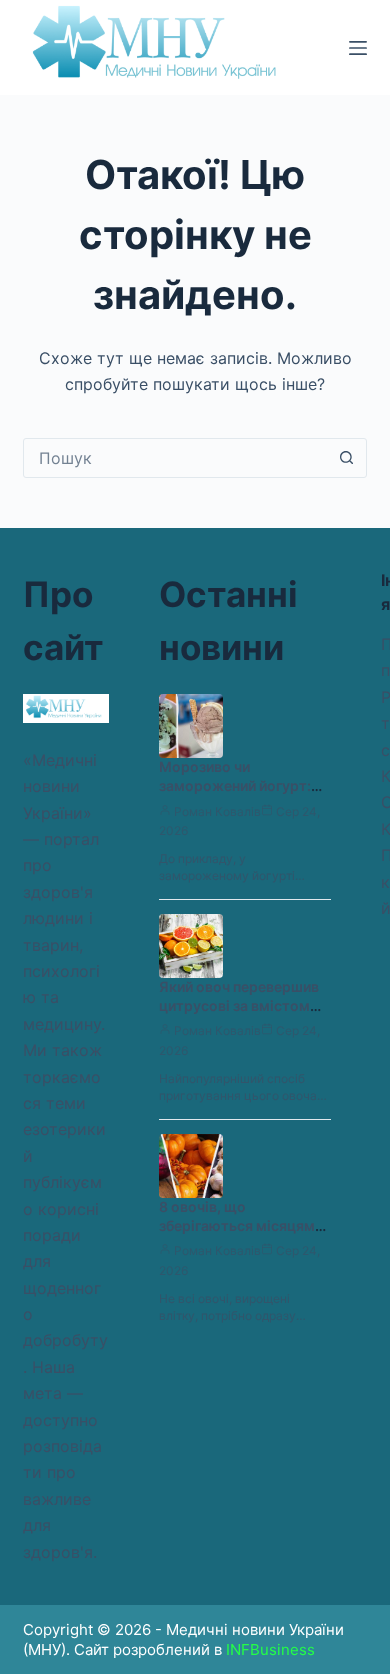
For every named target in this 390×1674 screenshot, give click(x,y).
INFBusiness (270, 1649)
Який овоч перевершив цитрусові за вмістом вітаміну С (239, 1005)
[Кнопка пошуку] (347, 458)
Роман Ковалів (217, 811)
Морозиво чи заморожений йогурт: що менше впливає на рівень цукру (235, 795)
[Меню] (358, 48)
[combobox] (175, 458)
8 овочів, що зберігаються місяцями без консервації (241, 1225)
